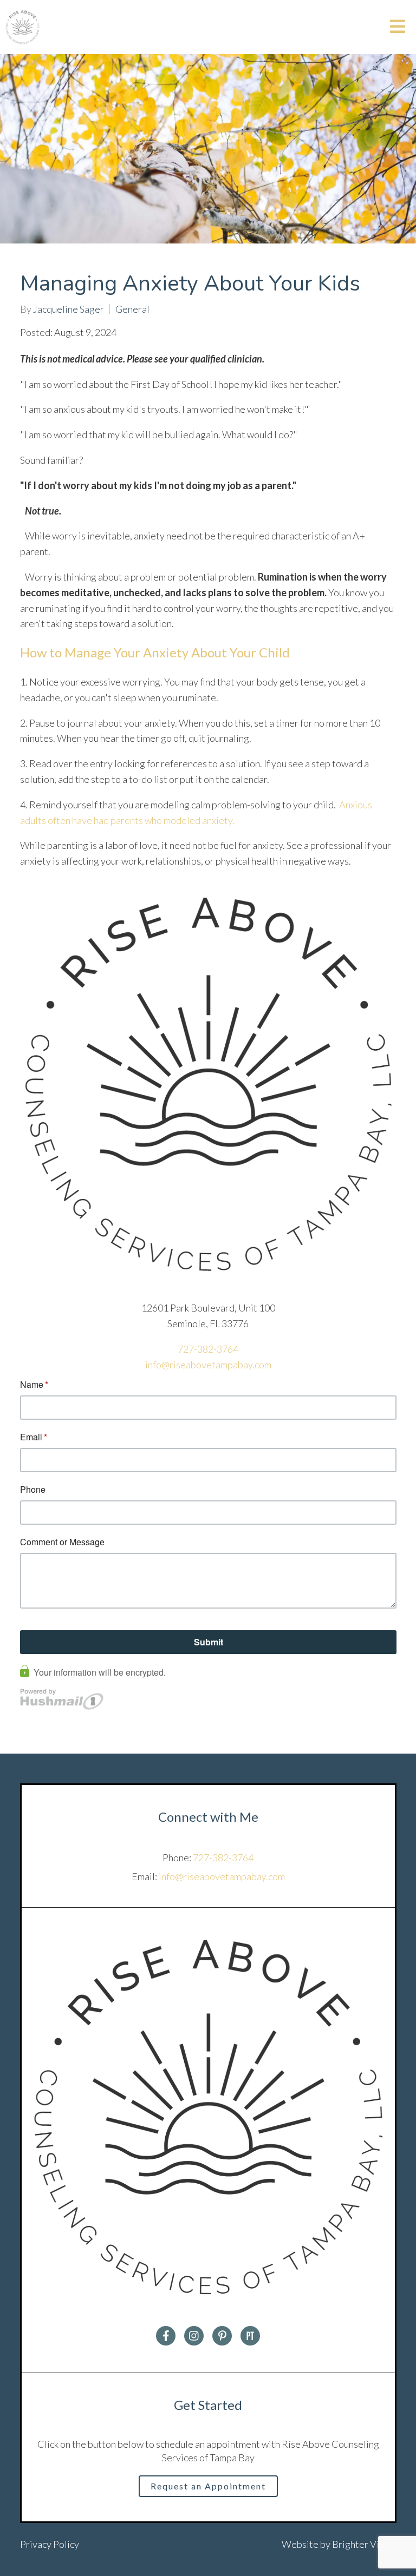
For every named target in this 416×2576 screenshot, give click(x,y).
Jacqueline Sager (69, 309)
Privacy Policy (50, 2544)
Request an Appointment (208, 2486)
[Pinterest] (222, 2336)
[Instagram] (194, 2336)
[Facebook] (166, 2336)
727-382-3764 (208, 1349)
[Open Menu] (398, 27)
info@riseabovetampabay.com (208, 1365)
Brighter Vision (364, 2544)
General (132, 309)
